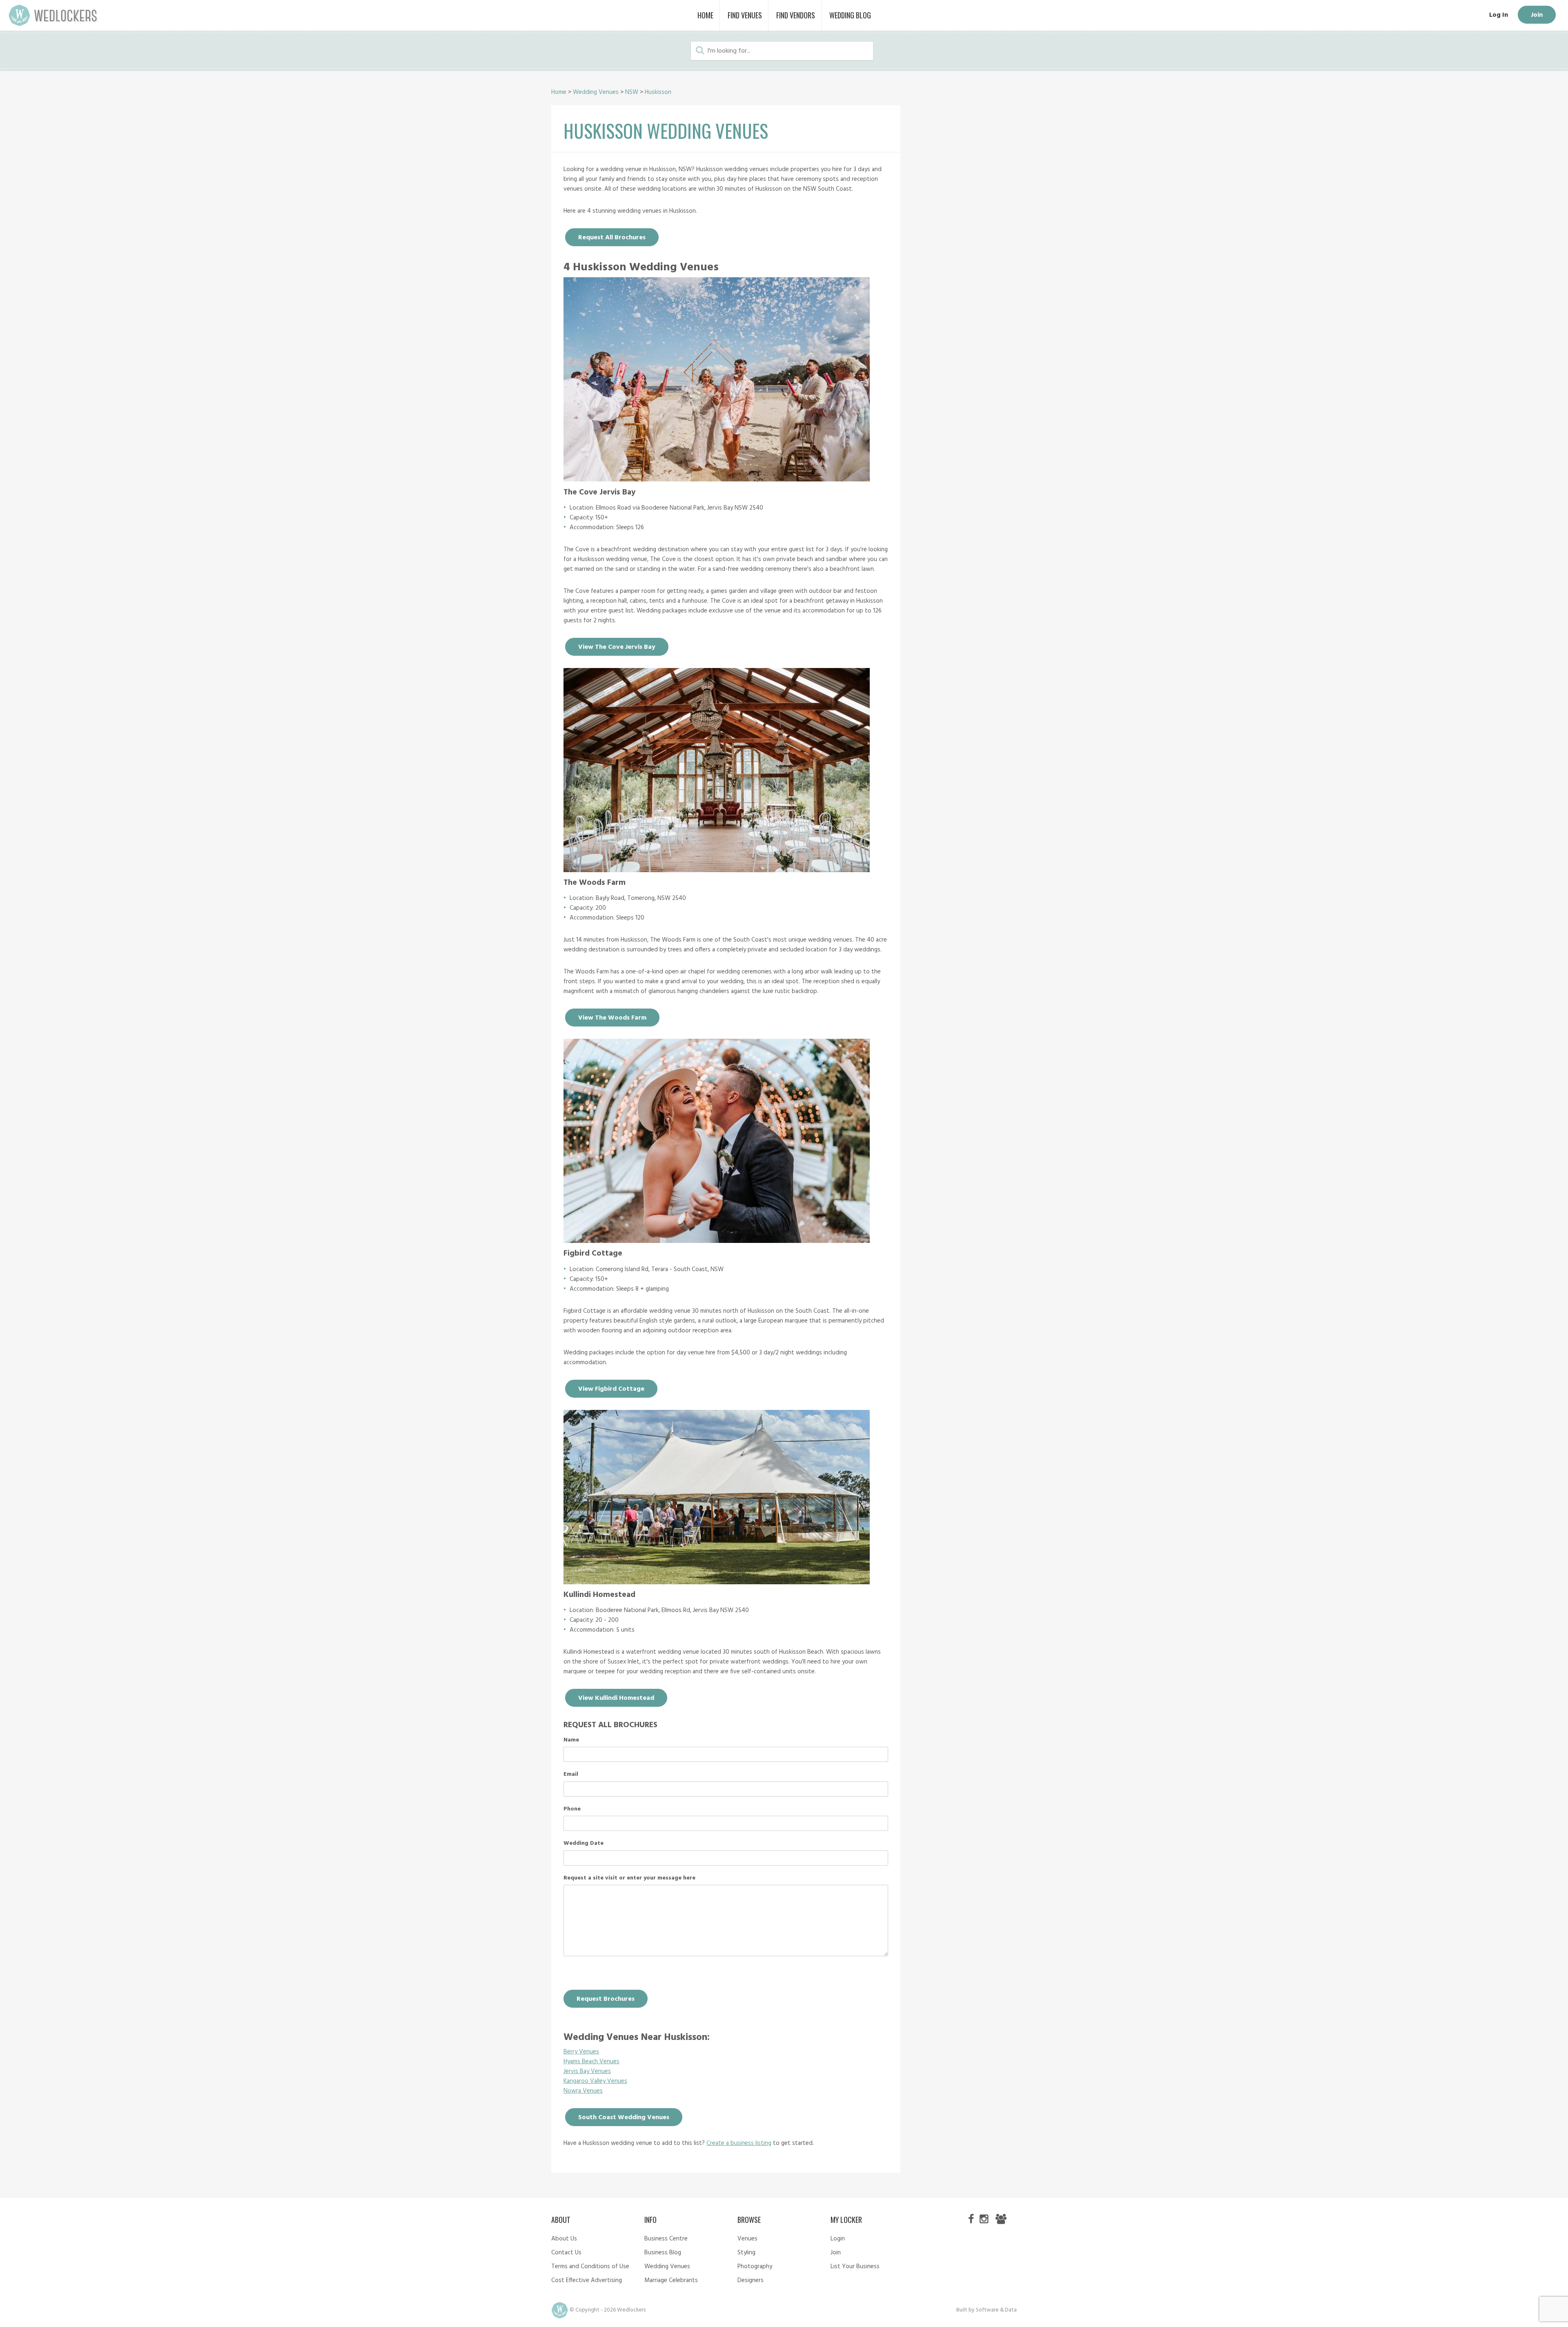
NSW (632, 92)
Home (559, 92)
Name (571, 1740)
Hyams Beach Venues (591, 2062)
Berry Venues (581, 2052)
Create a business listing (739, 2143)
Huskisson (658, 92)
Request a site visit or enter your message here (629, 1878)
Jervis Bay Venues (587, 2071)
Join (1537, 15)
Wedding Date (584, 1844)
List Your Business (855, 2267)
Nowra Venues (583, 2091)
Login (838, 2239)
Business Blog (663, 2253)
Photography (755, 2267)
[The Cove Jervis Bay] (717, 479)
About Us (564, 2239)
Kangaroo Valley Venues (595, 2081)
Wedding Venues (596, 92)
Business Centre (666, 2239)
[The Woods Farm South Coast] (717, 870)
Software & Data (996, 2310)
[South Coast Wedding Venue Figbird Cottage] (717, 1241)
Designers (751, 2280)
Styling (746, 2253)
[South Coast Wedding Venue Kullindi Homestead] (717, 1582)
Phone (572, 1809)
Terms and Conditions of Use (590, 2267)
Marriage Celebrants (671, 2280)
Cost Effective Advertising (587, 2280)
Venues (747, 2239)
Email (571, 1775)
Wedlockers (53, 15)
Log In (1499, 15)
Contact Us (566, 2253)
